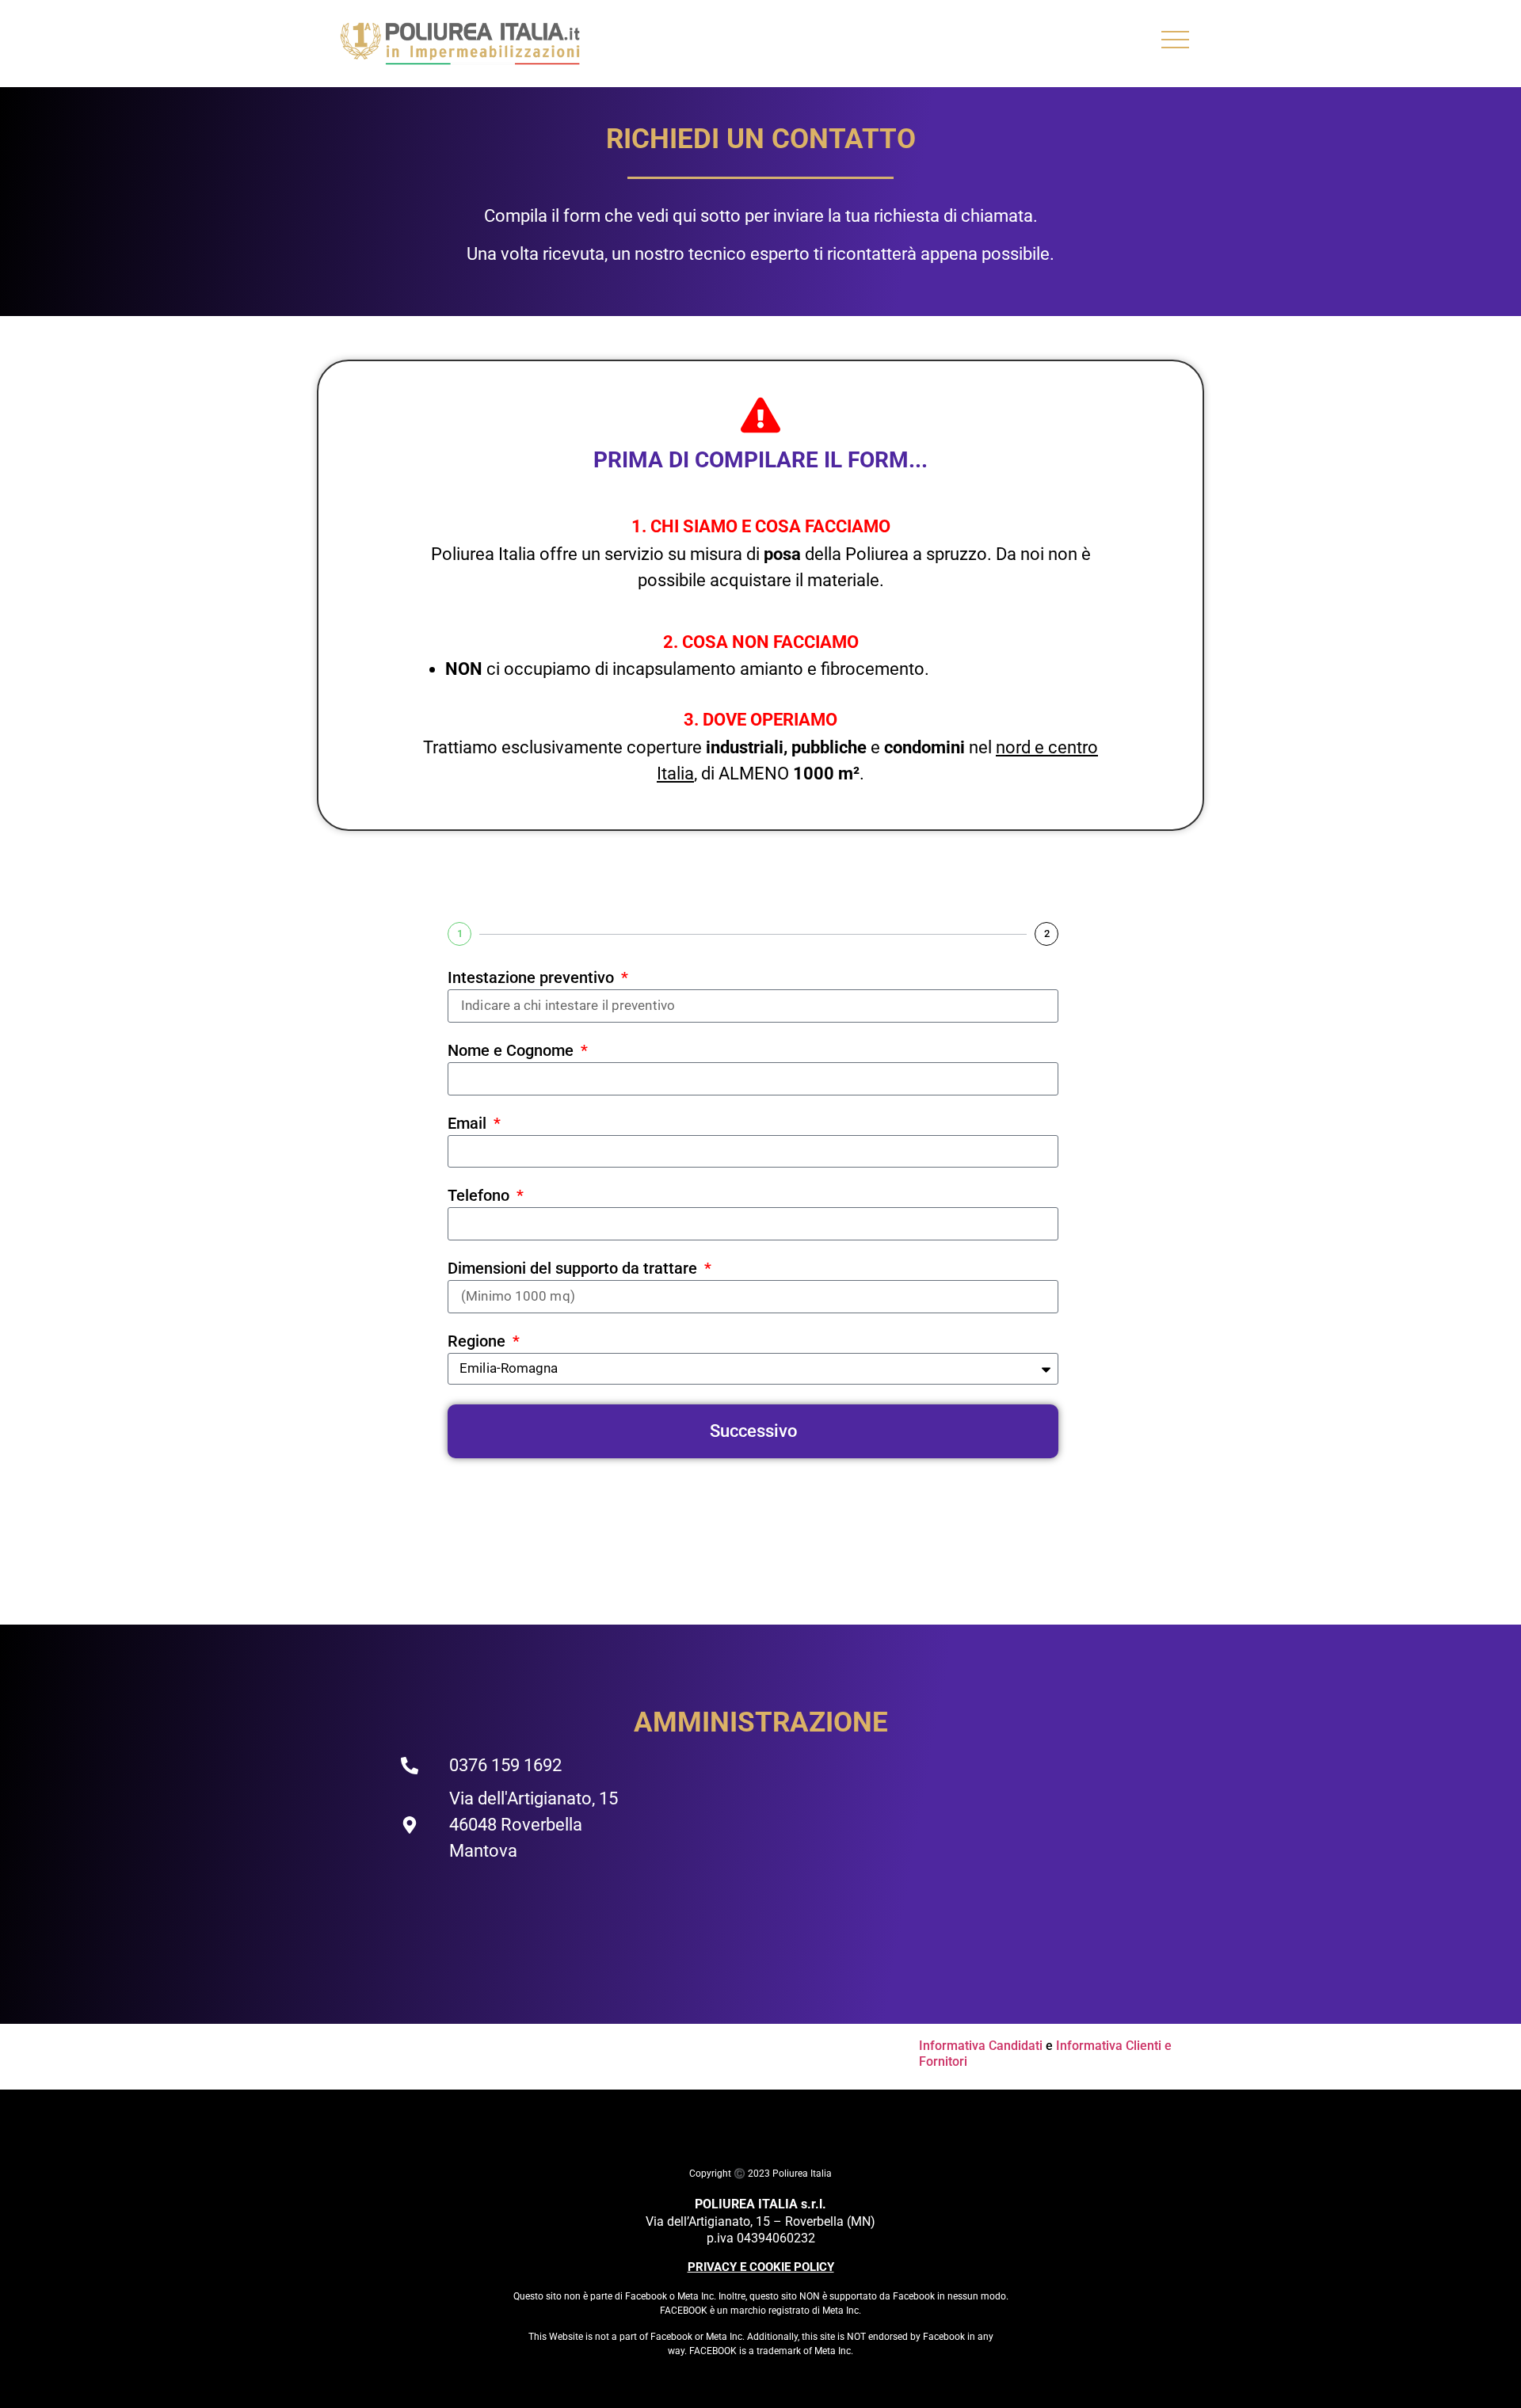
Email (469, 1124)
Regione (478, 1342)
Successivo (753, 1431)
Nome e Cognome (513, 1051)
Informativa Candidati (981, 2046)
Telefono (480, 1196)
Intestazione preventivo (533, 978)
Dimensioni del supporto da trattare (574, 1269)
